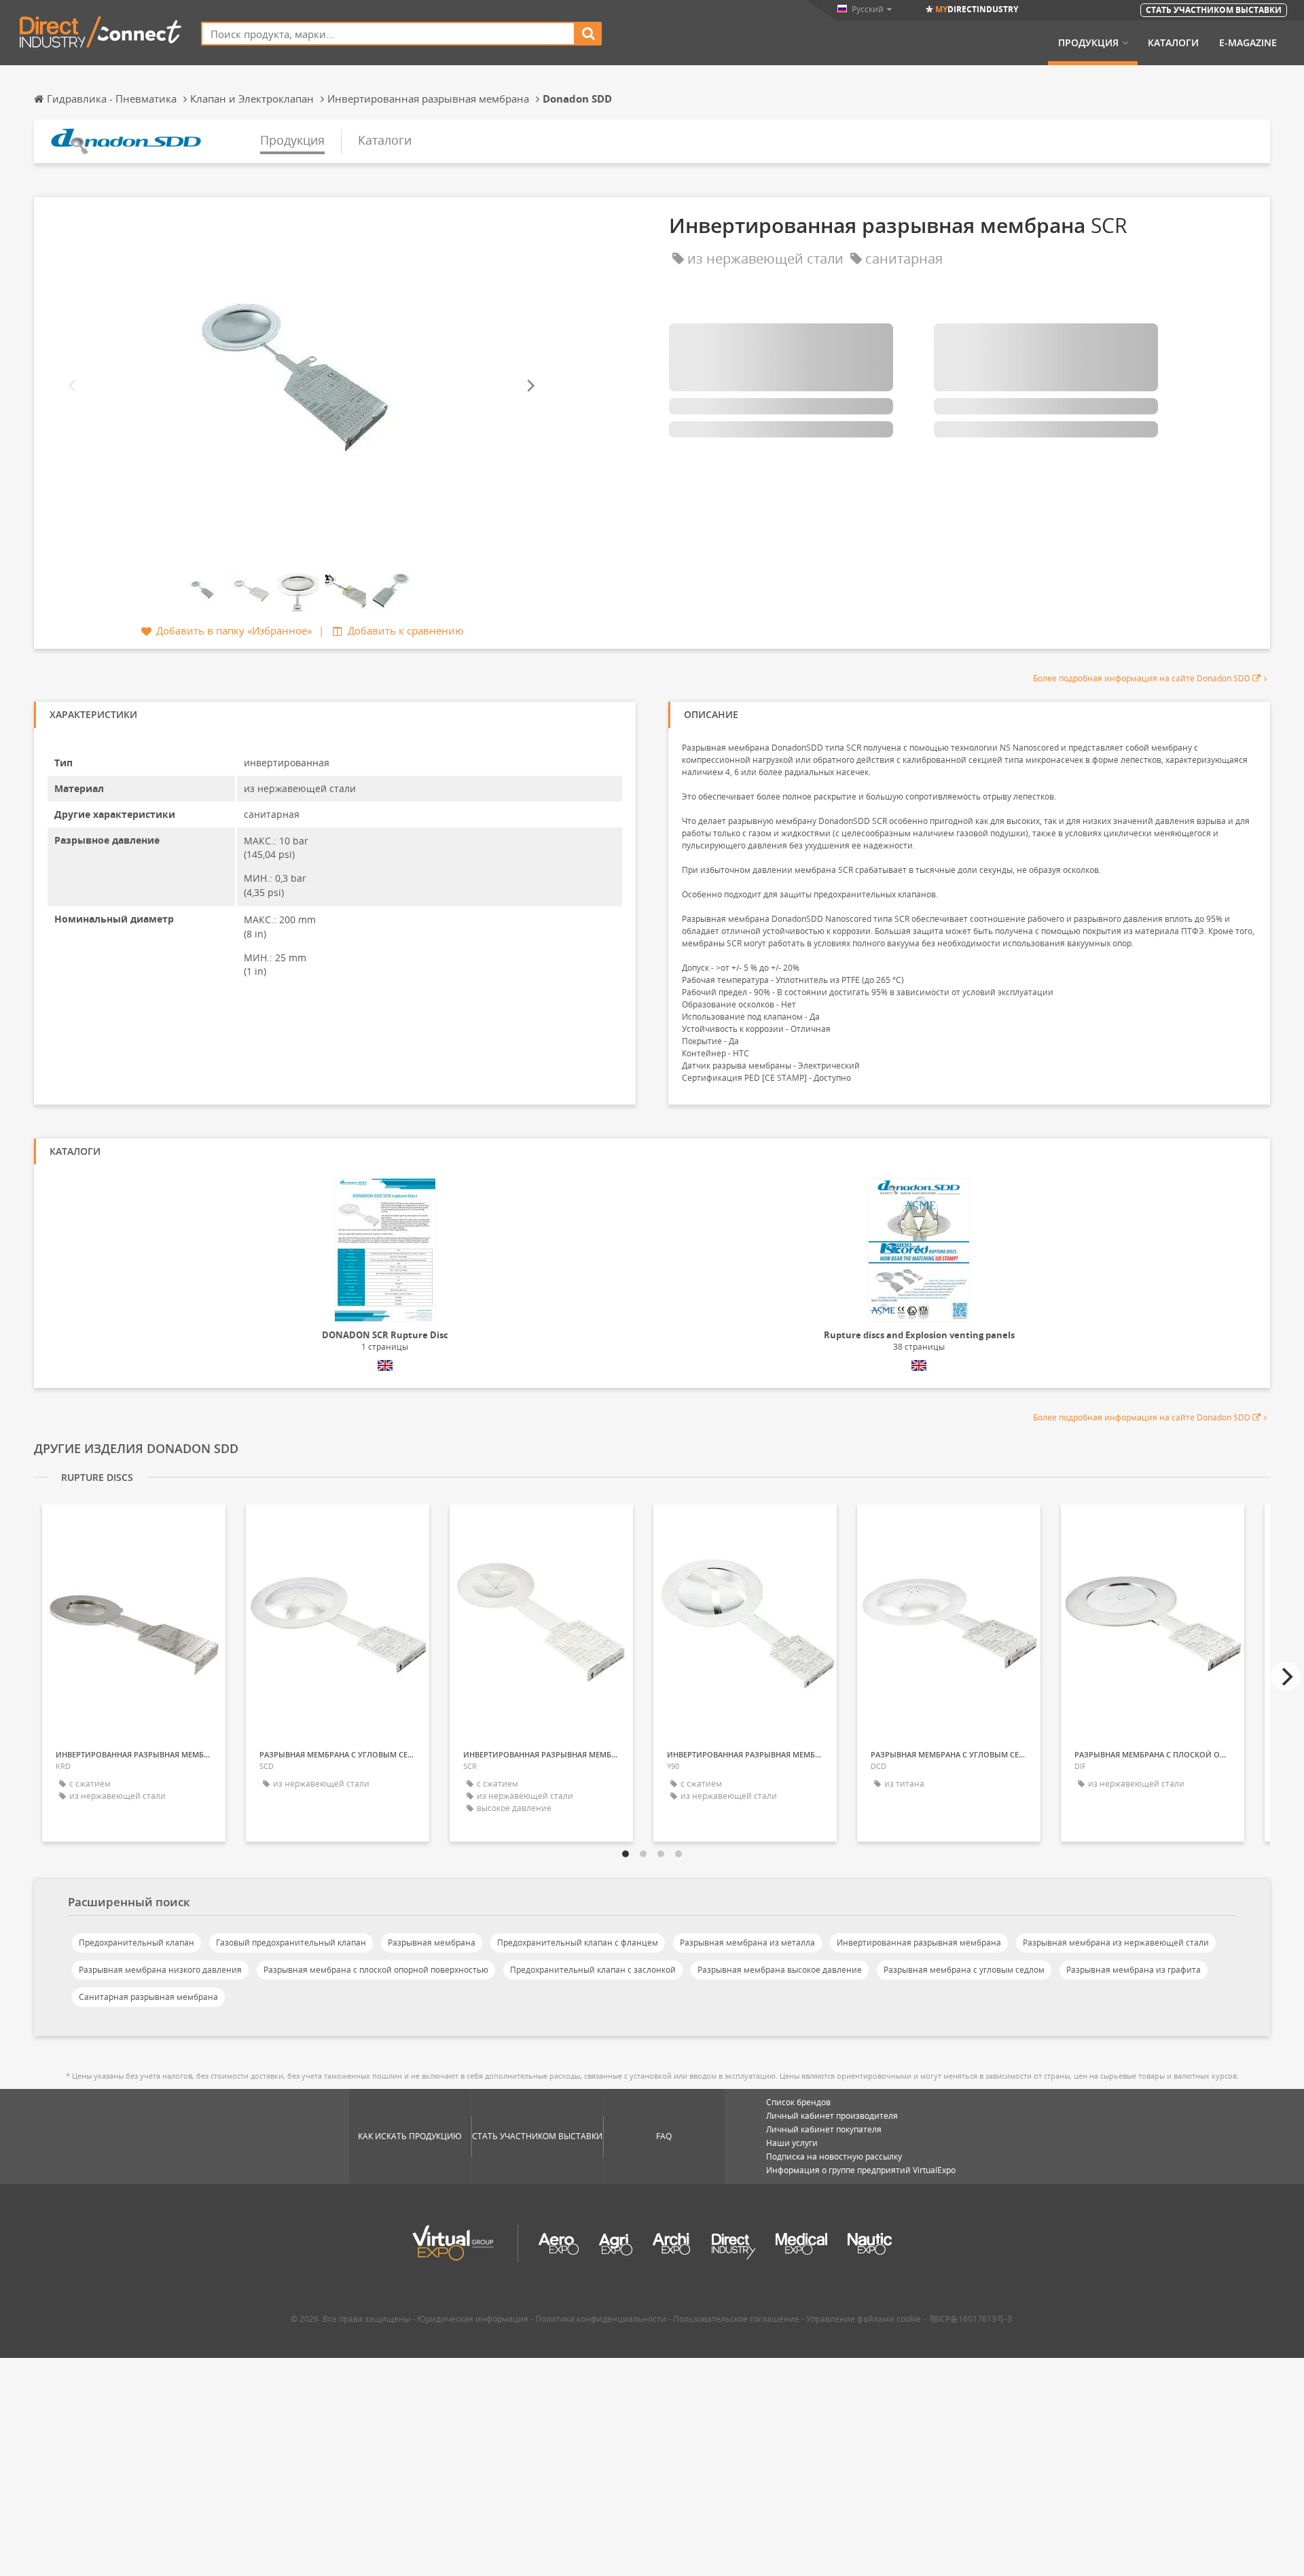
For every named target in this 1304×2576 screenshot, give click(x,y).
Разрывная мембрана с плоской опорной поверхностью (376, 1970)
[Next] (530, 386)
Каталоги (1173, 43)
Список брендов (798, 2102)
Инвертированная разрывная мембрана (919, 1943)
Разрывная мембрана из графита (1134, 1970)
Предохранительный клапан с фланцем (578, 1943)
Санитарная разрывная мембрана (148, 1997)
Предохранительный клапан (137, 1943)
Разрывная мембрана (432, 1943)
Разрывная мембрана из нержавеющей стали (1116, 1943)
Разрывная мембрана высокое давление (780, 1970)
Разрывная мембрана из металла (747, 1943)
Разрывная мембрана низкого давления (160, 1970)
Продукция (1088, 43)
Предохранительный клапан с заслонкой (593, 1970)
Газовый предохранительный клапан (291, 1943)
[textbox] (388, 34)
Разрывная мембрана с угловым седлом (964, 1970)
